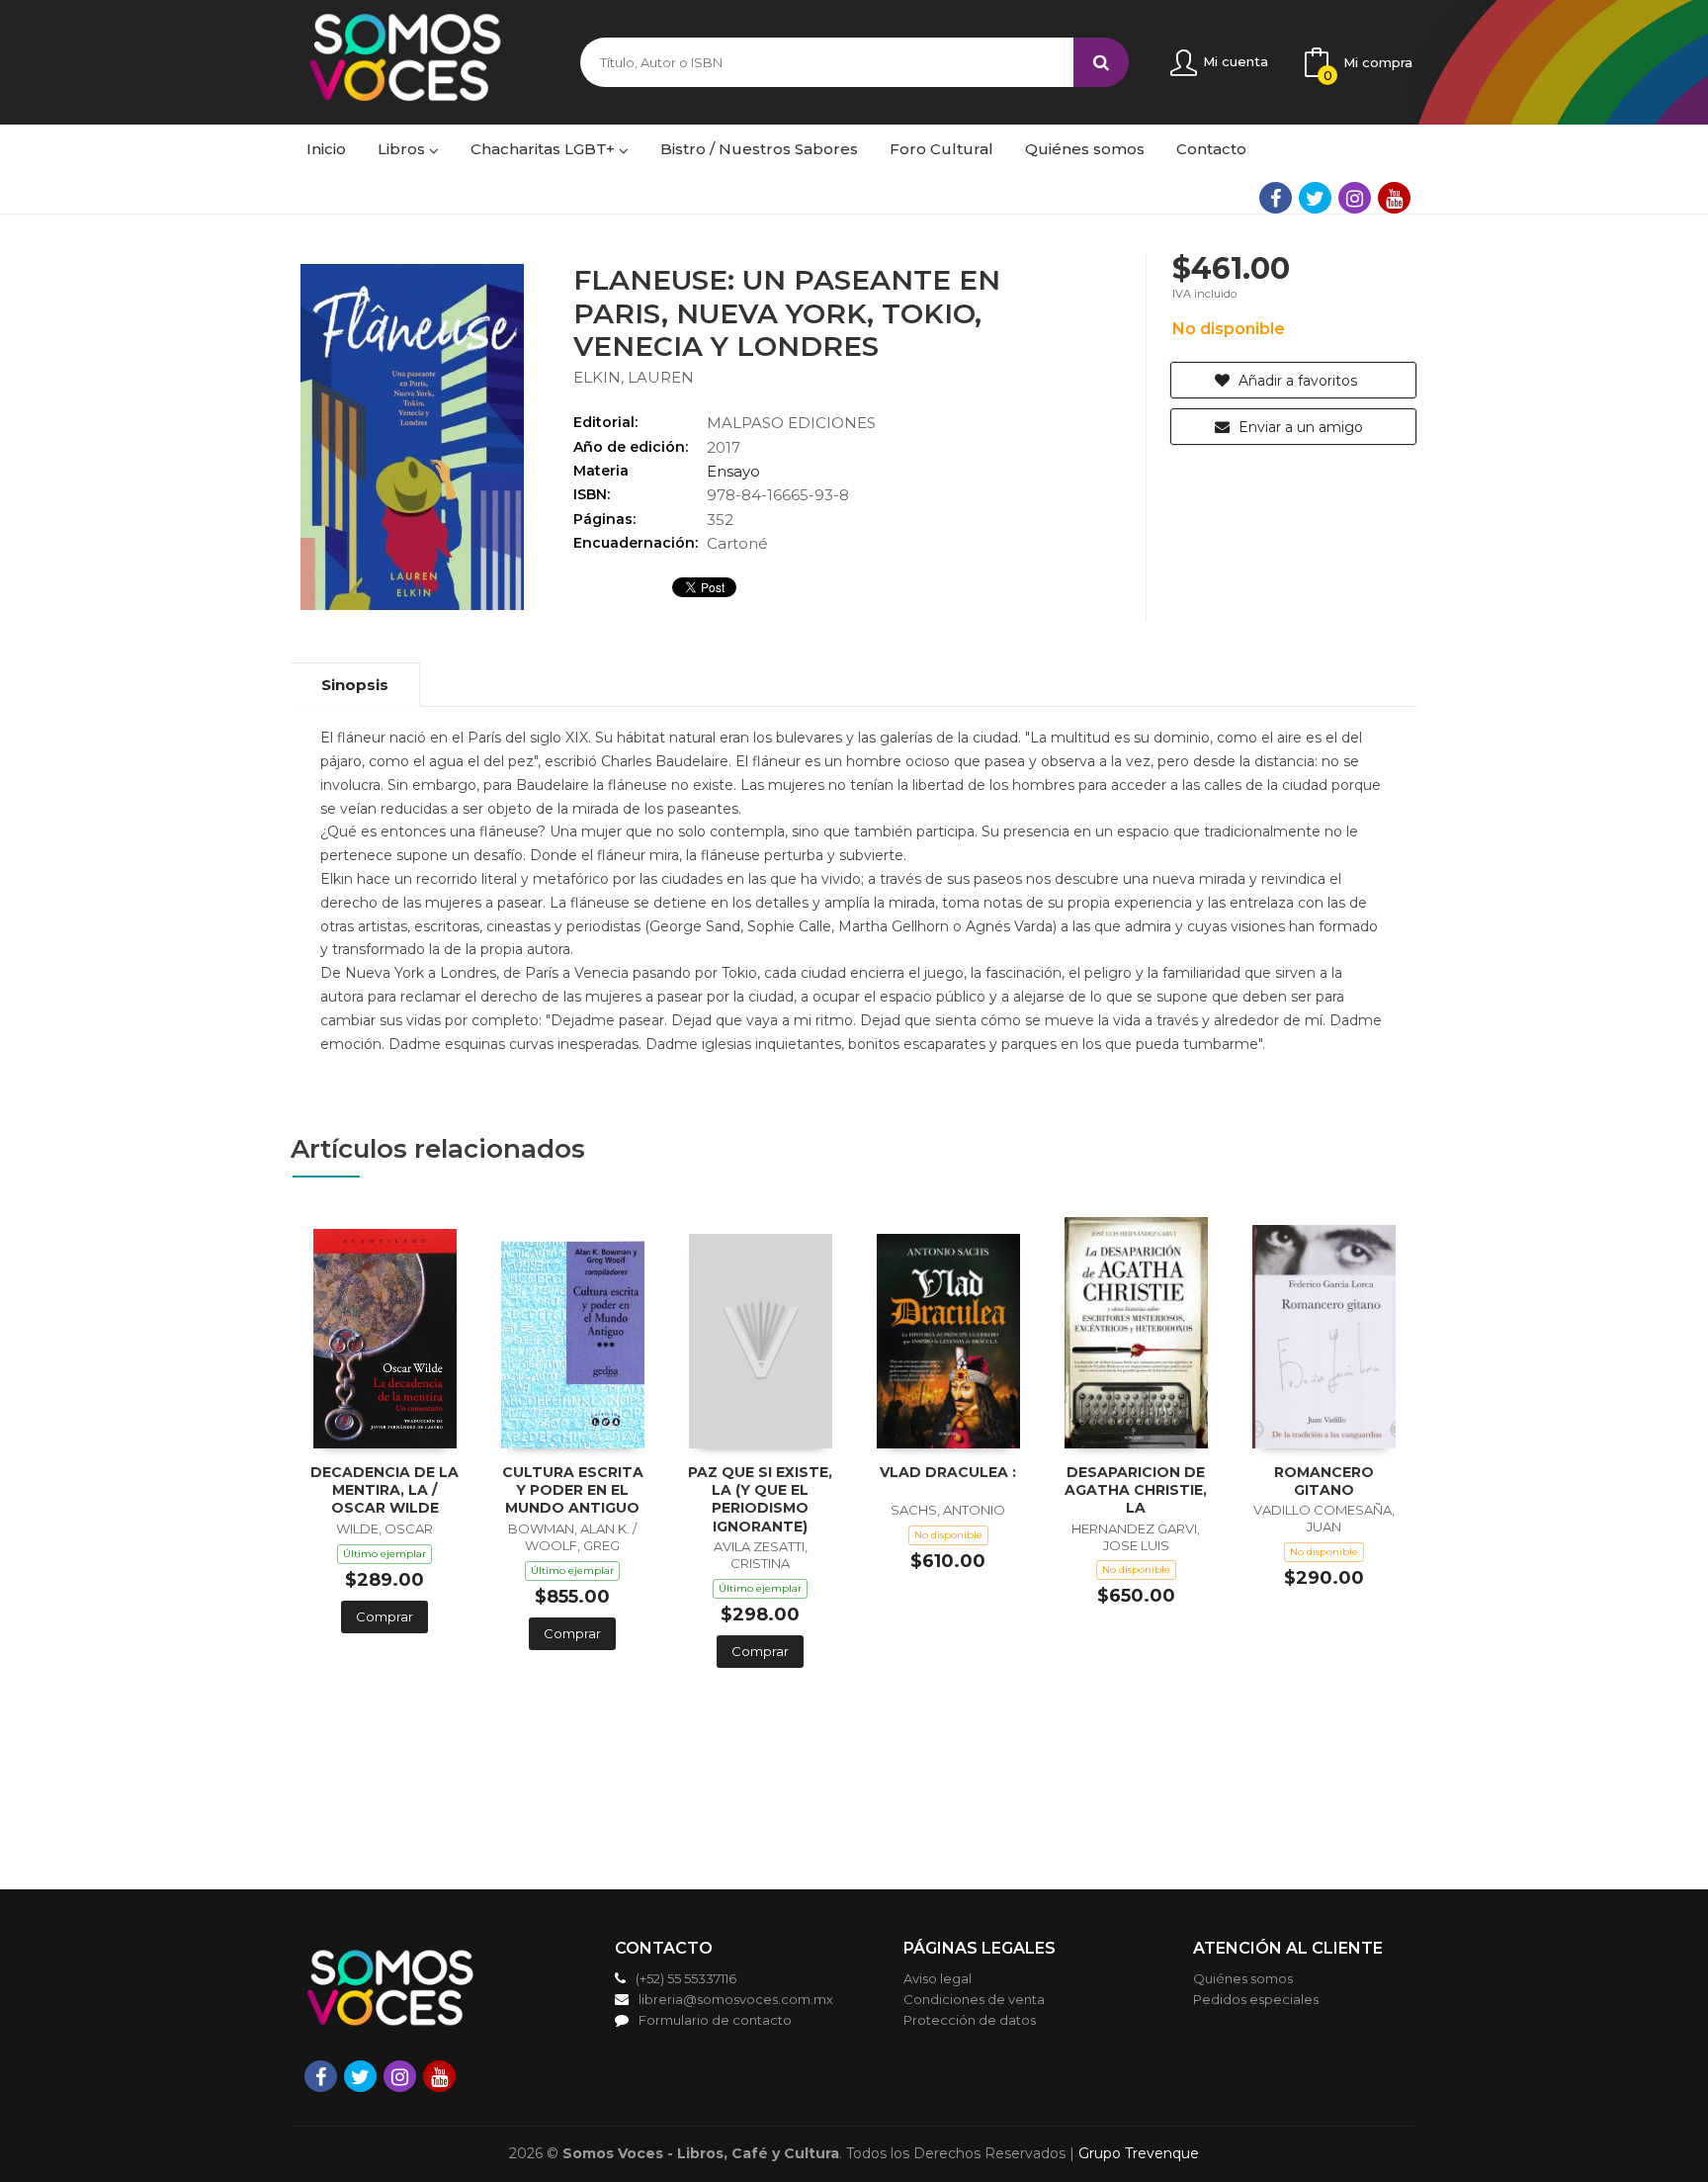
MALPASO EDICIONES (791, 423)
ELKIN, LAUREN (634, 377)
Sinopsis (355, 685)
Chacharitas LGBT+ (545, 149)
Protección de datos (970, 2020)
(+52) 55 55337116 (686, 1978)
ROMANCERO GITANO (1324, 1481)
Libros (403, 149)
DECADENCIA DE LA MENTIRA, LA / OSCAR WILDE (384, 1490)
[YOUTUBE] (1394, 198)
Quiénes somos (1243, 1978)
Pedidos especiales (1256, 1999)
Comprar (384, 1616)
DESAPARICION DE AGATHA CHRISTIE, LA (1136, 1490)
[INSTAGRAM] (1355, 198)
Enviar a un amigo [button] (1299, 427)
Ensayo (733, 471)
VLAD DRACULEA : (948, 1472)
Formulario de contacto (715, 2020)
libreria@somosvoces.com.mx (736, 1999)
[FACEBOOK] (1276, 198)
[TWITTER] (1315, 198)
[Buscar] (1101, 62)
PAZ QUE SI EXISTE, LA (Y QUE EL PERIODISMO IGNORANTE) (760, 1499)
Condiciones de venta (974, 1999)
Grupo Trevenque (1139, 2153)
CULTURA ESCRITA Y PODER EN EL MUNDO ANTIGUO (573, 1490)
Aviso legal (938, 1978)
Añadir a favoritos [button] (1296, 381)
